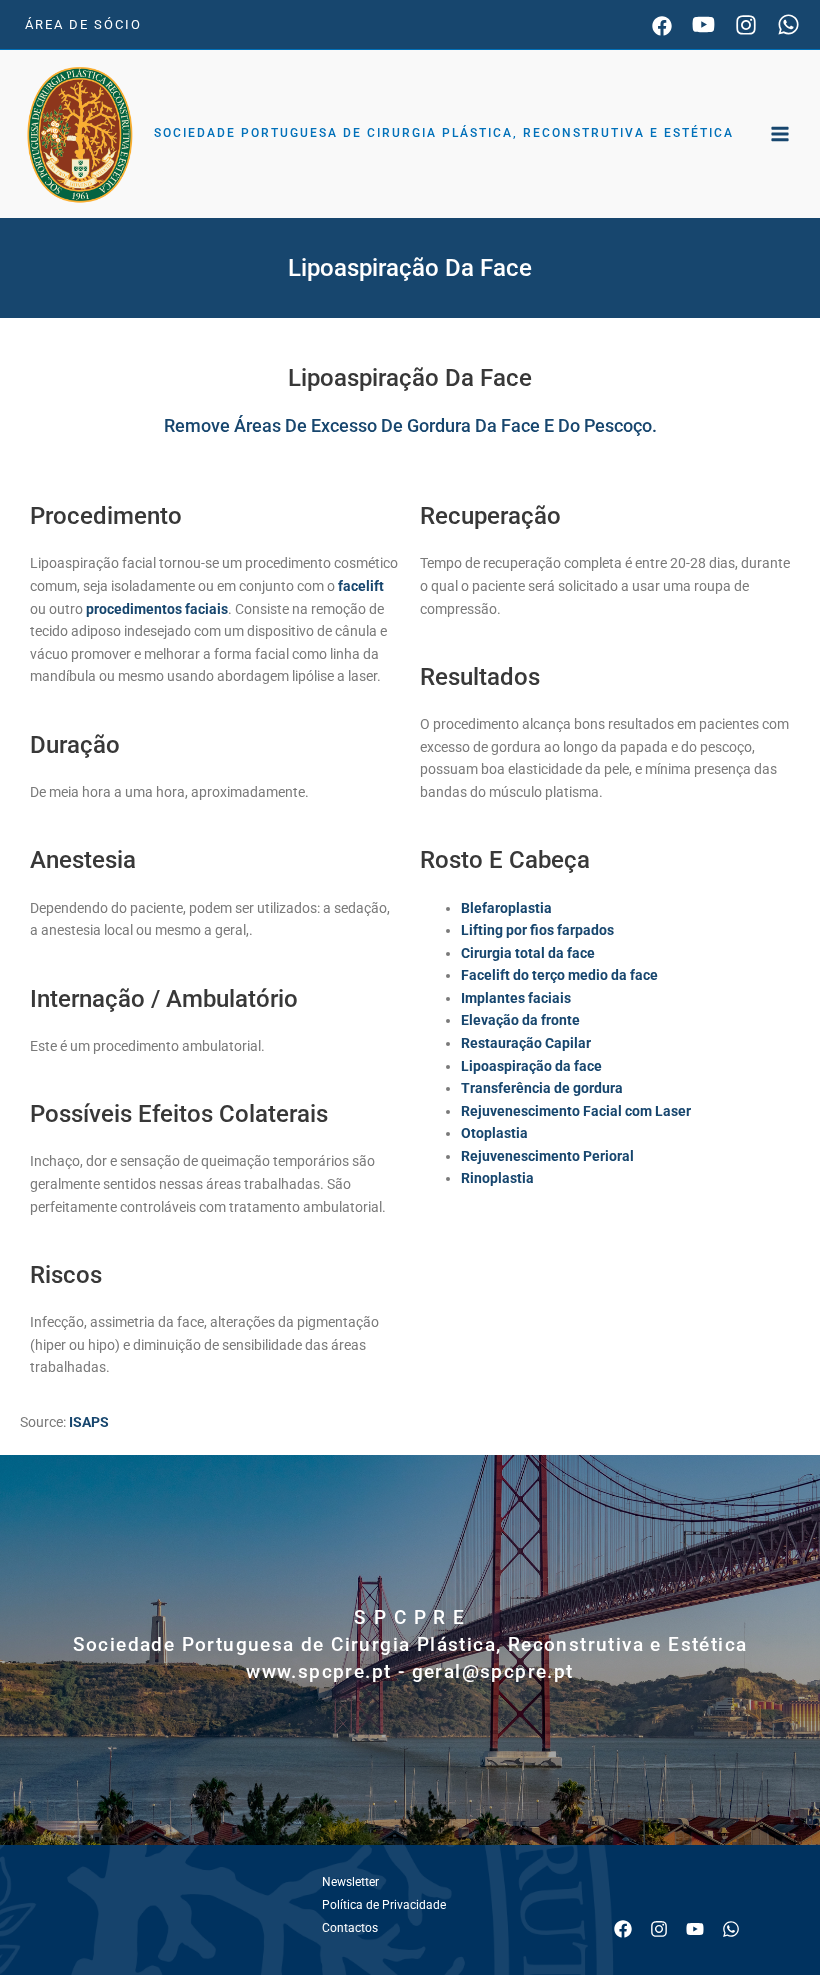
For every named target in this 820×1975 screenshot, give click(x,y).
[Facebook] (662, 26)
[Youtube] (703, 24)
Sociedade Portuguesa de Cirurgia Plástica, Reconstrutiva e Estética (444, 133)
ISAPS (89, 1422)
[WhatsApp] (788, 24)
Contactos (350, 1928)
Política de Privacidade (384, 1905)
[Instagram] (746, 25)
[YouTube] (695, 1929)
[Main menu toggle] (780, 134)
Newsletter (350, 1882)
